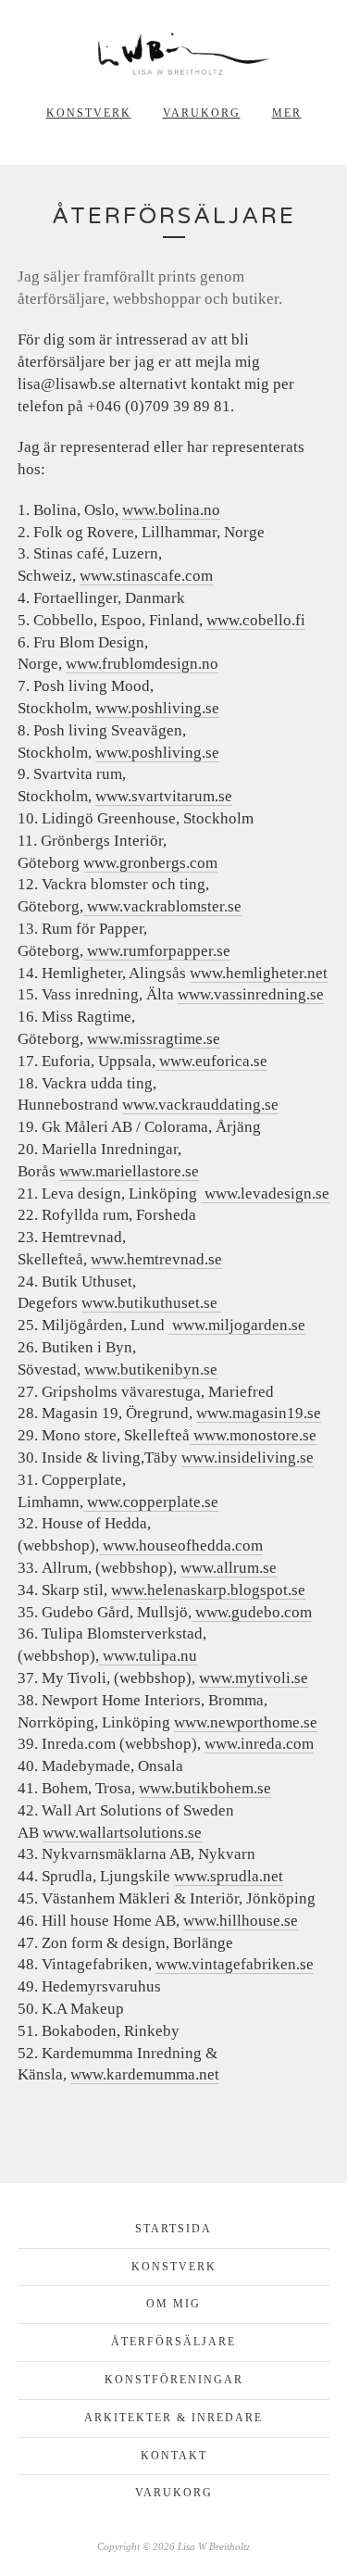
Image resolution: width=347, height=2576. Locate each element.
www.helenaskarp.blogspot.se (208, 1590)
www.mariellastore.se (129, 1171)
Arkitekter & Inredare (173, 2418)
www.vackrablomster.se (162, 906)
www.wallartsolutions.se (122, 1833)
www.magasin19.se (259, 1413)
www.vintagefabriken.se (235, 1964)
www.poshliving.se (157, 708)
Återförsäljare (173, 2342)
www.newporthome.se (246, 1722)
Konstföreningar (174, 2380)
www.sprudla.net (229, 1876)
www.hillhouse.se (241, 1921)
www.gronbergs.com (150, 863)
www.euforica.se (211, 1061)
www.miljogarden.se (239, 1325)
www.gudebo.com (254, 1612)
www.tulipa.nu (148, 1656)
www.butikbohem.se (205, 1788)
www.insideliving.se (248, 1458)
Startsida (173, 2229)
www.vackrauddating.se (200, 1105)
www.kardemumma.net (145, 2074)
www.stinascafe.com (146, 576)
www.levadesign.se (267, 1194)
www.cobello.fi (256, 620)
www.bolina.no (171, 510)
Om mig (173, 2304)
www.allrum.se (229, 1568)
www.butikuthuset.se (151, 1303)
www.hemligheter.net (259, 973)
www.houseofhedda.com (181, 1546)
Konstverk (89, 113)
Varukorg (202, 113)
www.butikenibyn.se (151, 1370)
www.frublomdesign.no (142, 664)
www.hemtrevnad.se (156, 1259)
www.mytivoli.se (254, 1678)
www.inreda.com (259, 1744)
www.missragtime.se (154, 1039)
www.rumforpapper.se (157, 951)
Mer (287, 113)
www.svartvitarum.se (164, 796)
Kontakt (174, 2456)
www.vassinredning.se (251, 994)
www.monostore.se (253, 1435)
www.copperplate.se (151, 1502)
